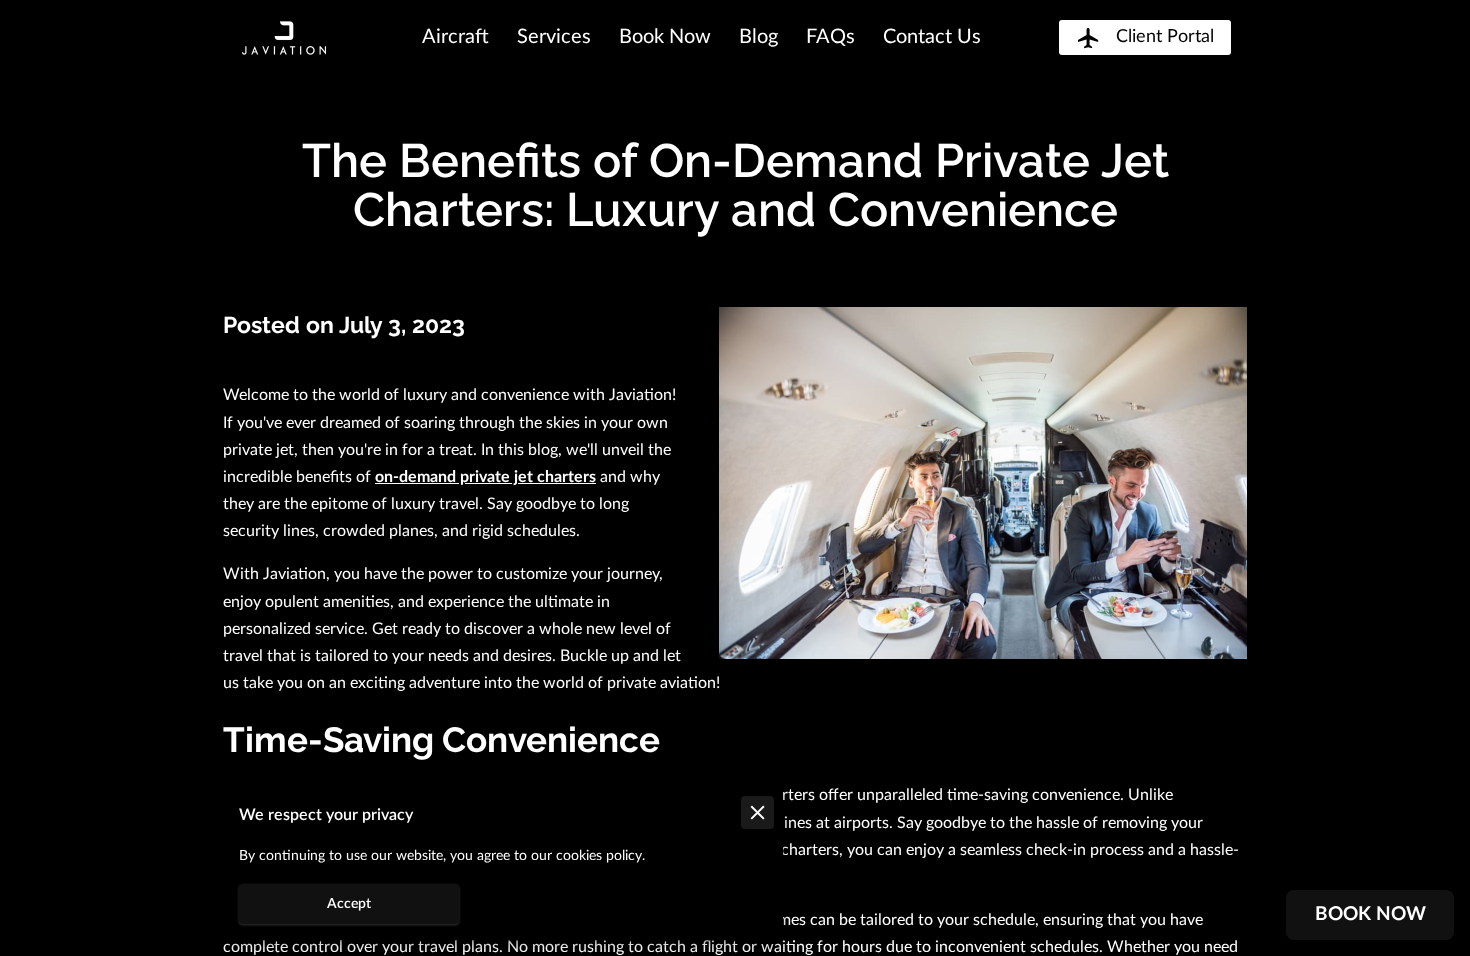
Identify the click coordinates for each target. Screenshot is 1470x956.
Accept (349, 904)
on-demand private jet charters (485, 477)
